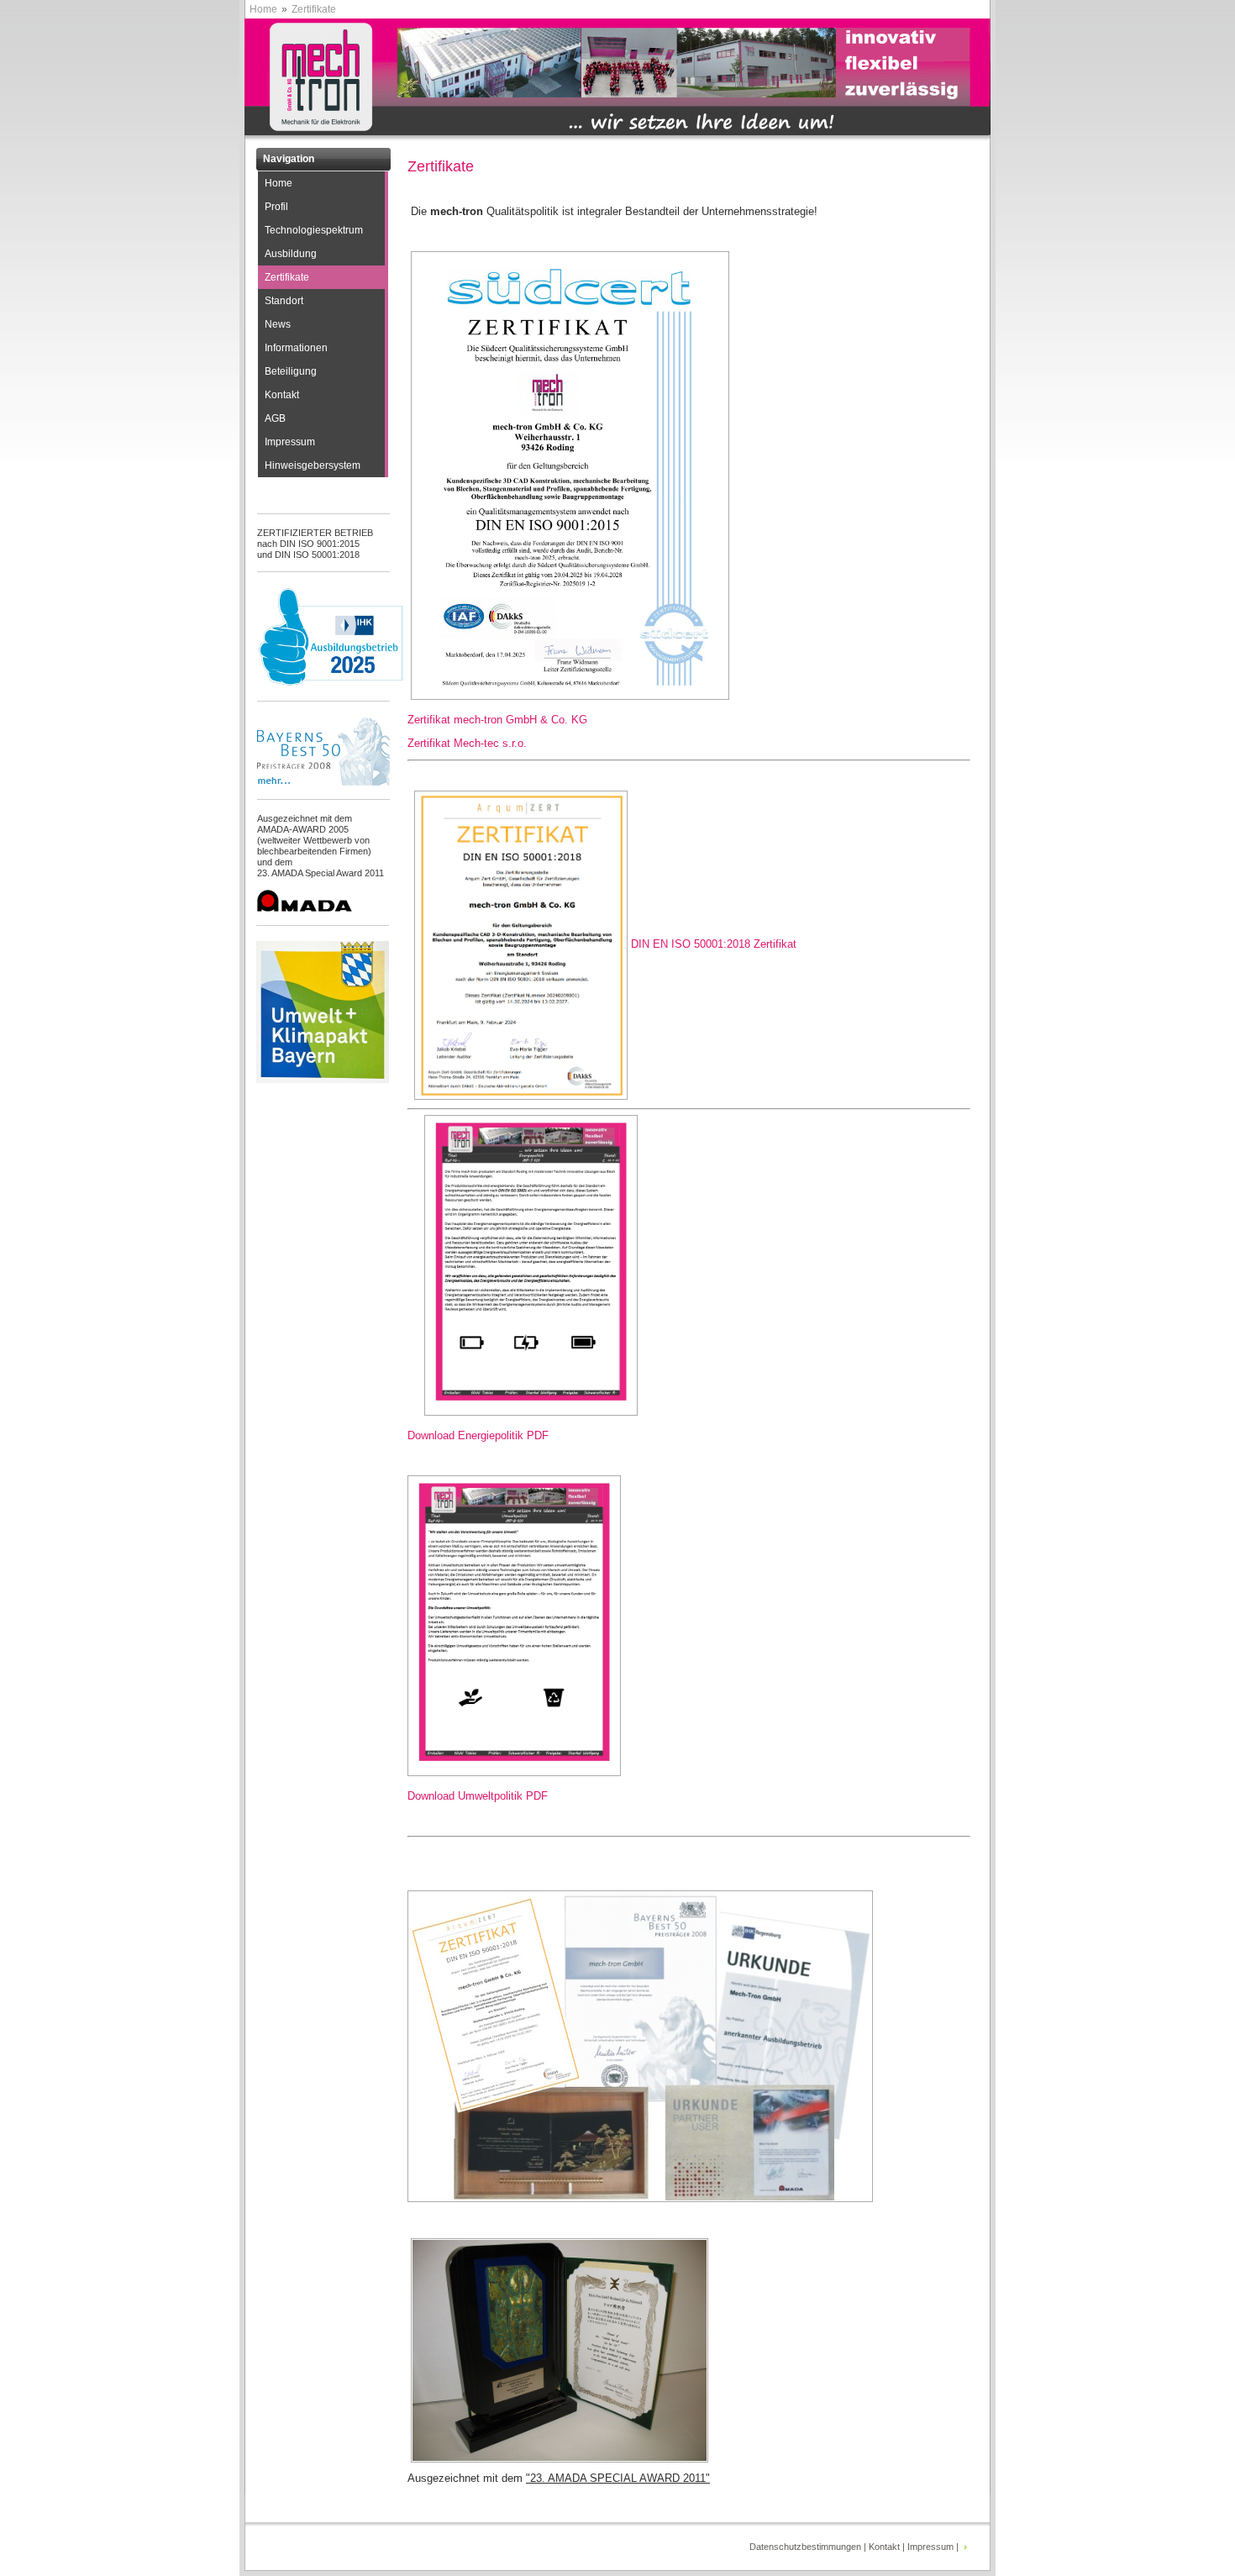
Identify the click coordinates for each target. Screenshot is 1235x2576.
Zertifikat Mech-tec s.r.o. (467, 743)
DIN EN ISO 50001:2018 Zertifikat (714, 944)
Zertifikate (287, 277)
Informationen (296, 348)
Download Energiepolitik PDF (478, 1435)
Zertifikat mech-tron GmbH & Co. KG (497, 720)
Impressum (290, 442)
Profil (276, 207)
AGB (275, 418)
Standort (284, 301)
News (278, 324)
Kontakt (282, 395)
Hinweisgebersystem (313, 465)
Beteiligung (291, 371)
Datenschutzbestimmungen (805, 2547)
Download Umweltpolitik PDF (478, 1796)
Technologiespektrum (314, 230)
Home (263, 9)
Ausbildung (291, 254)
